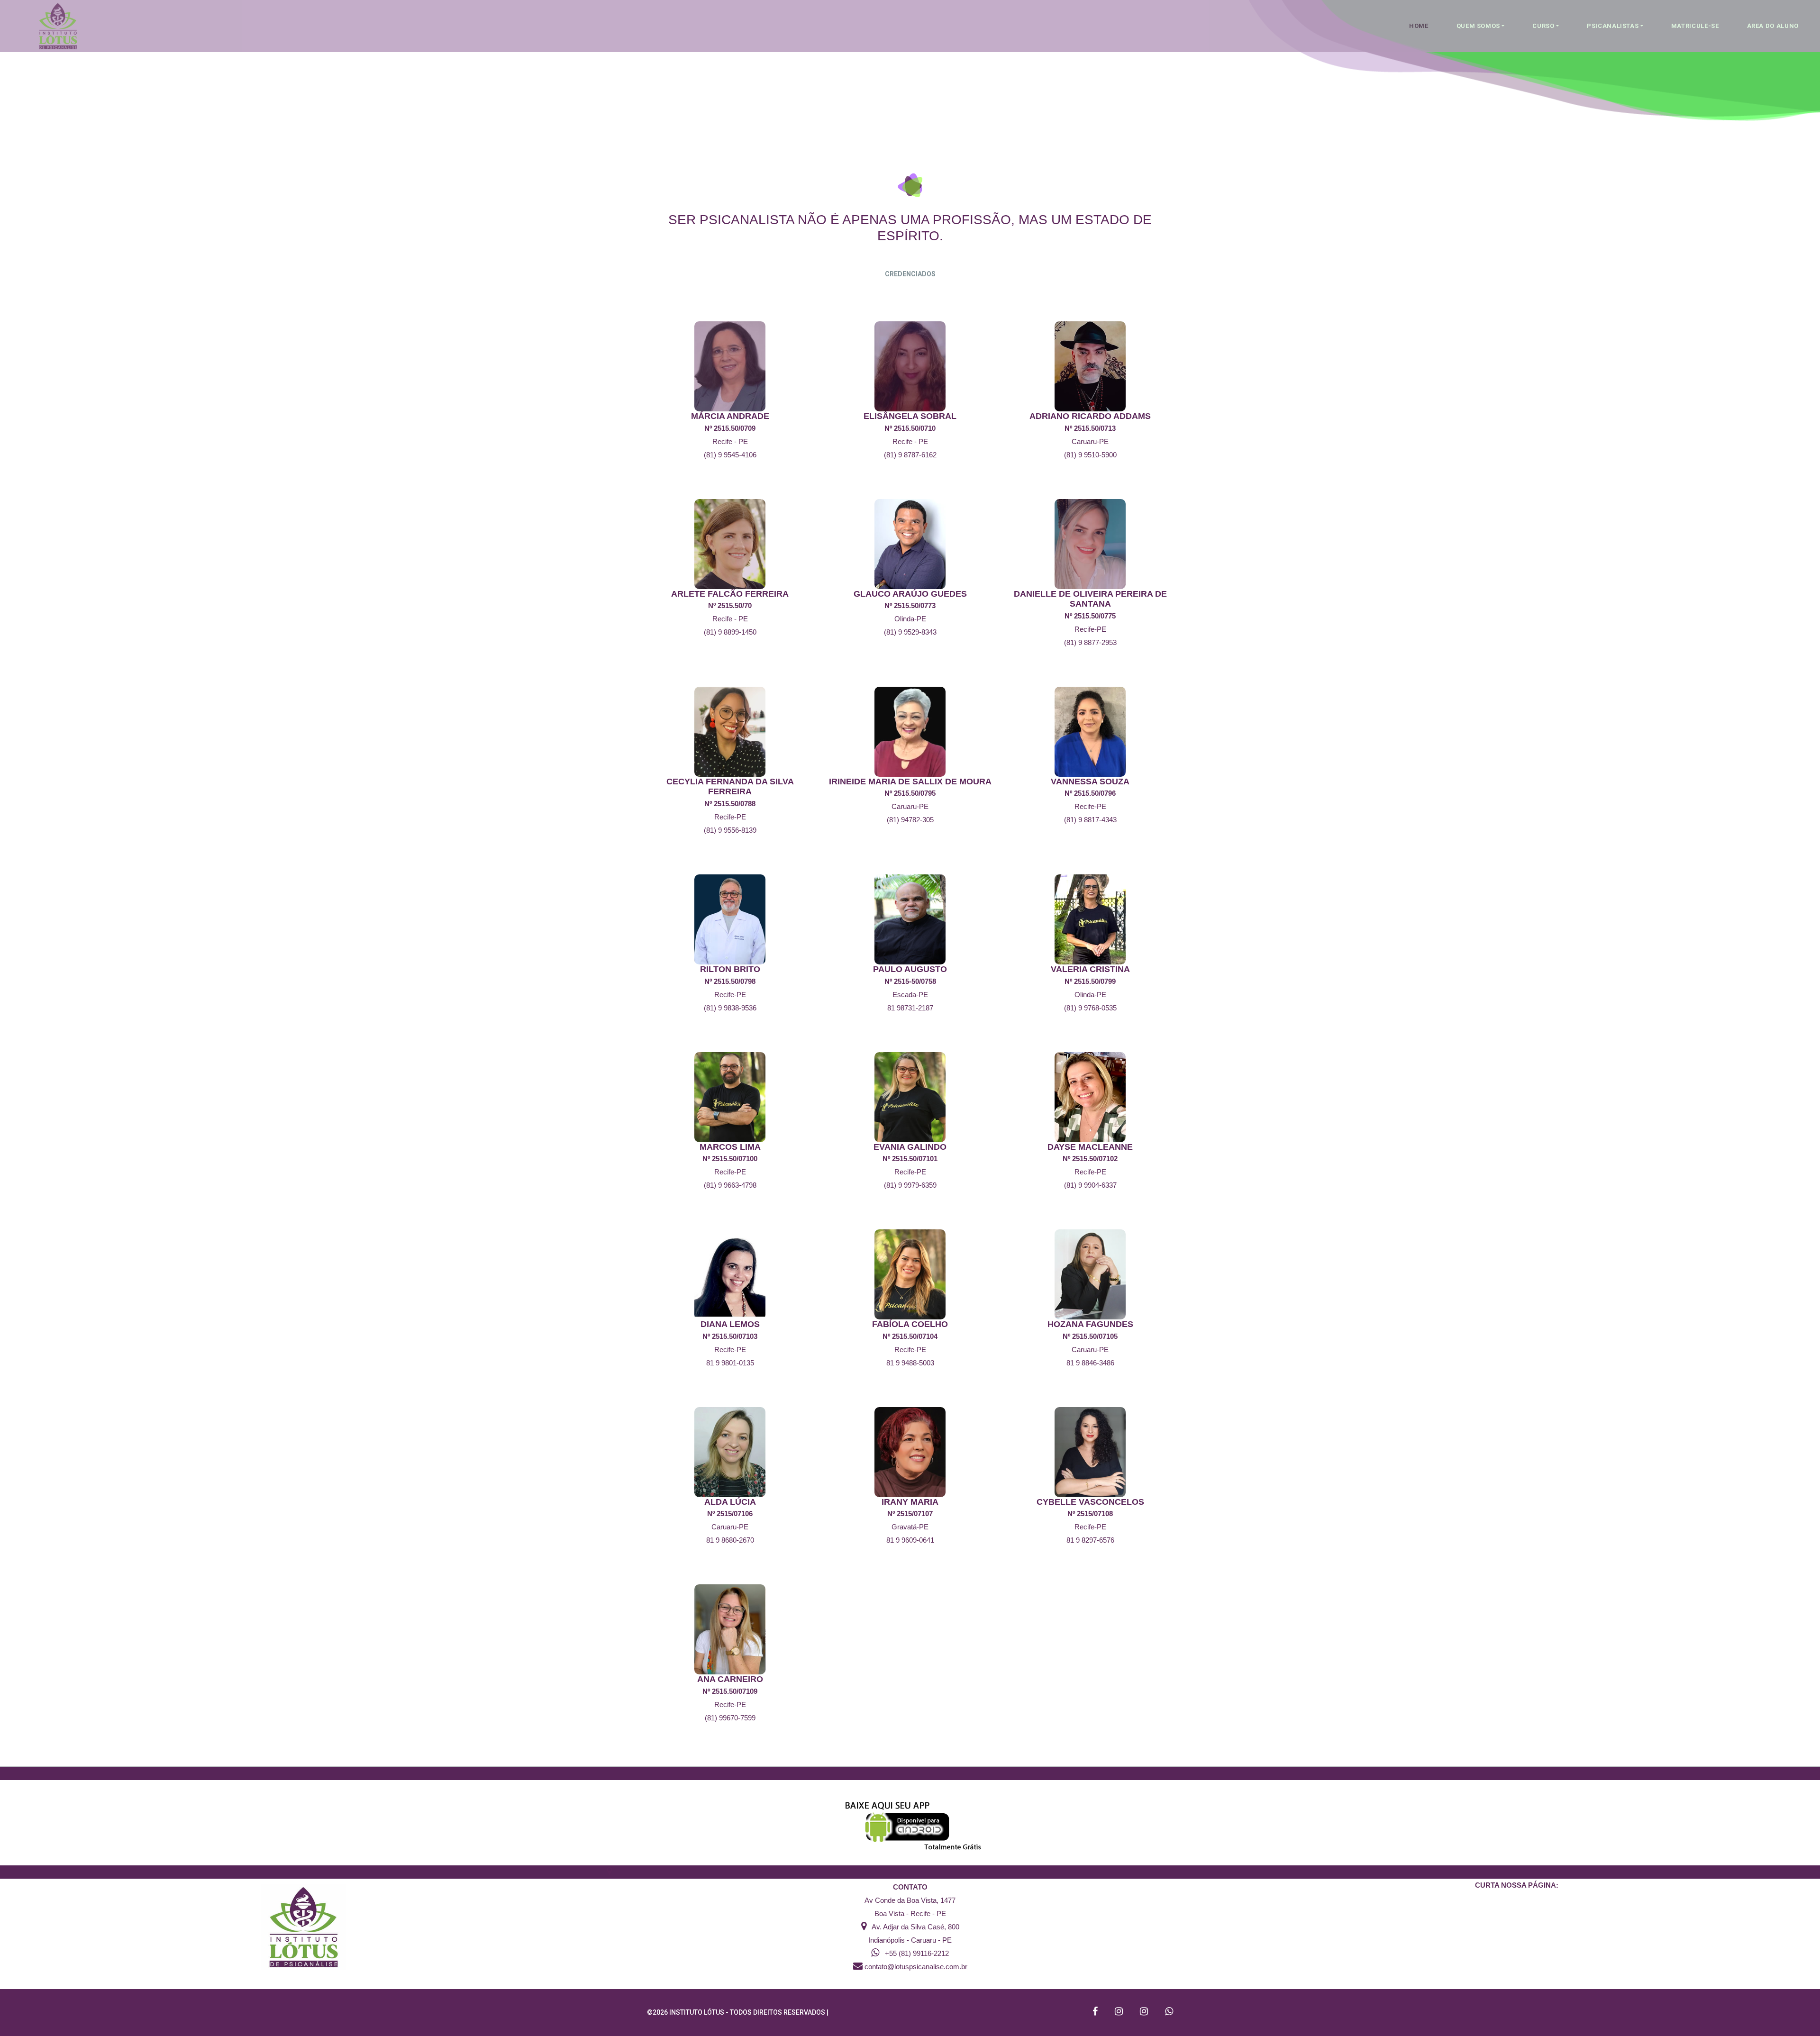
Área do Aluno (1773, 26)
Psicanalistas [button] (1613, 26)
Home (1419, 26)
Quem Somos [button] (1479, 26)
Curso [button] (1543, 26)
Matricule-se (1695, 26)
